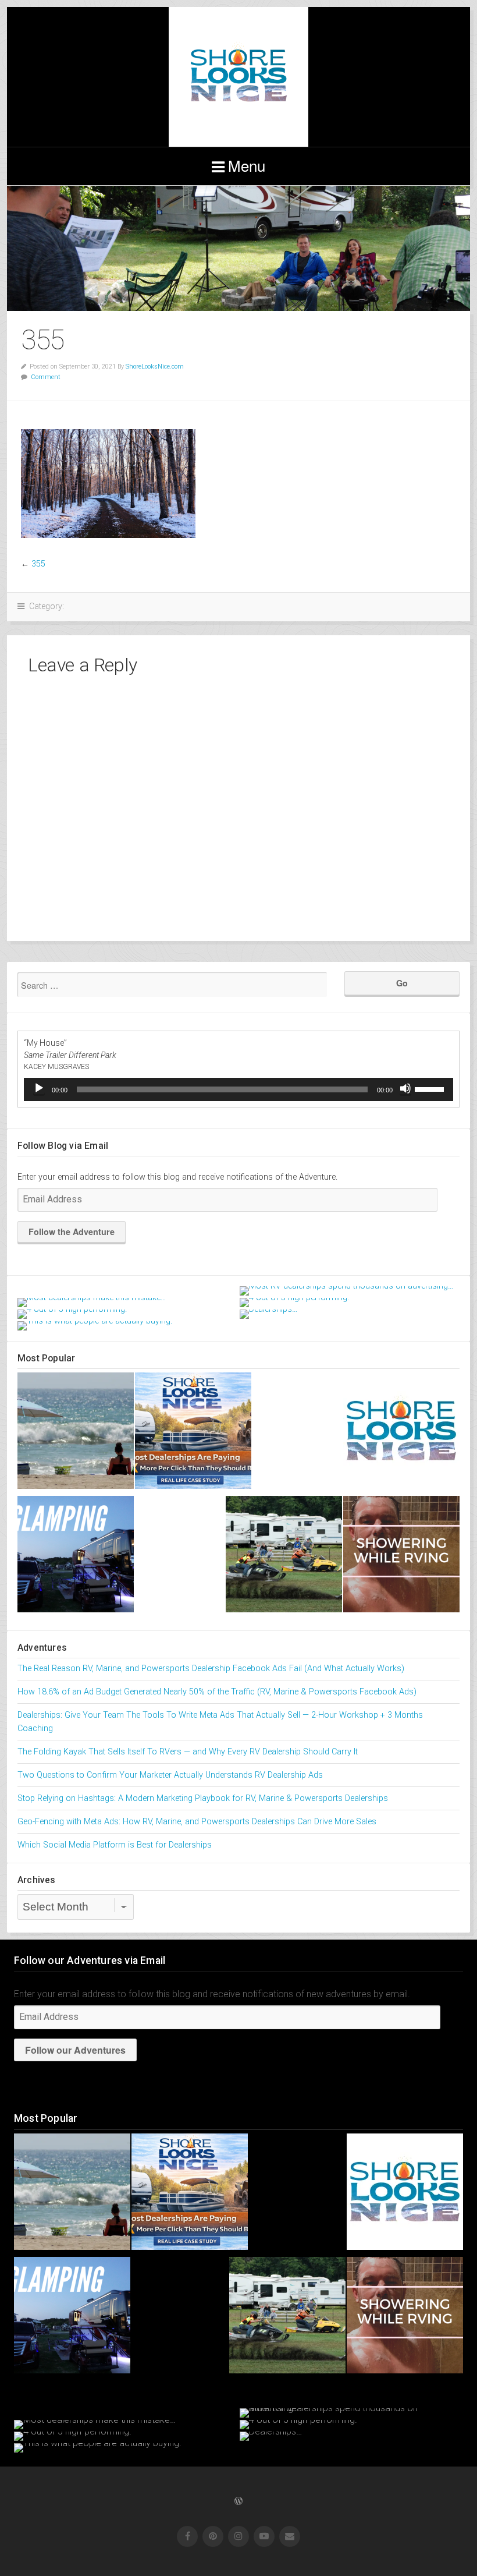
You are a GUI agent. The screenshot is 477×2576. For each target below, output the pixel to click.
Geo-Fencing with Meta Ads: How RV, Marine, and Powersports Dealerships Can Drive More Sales (197, 1822)
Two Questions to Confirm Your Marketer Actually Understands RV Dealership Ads (170, 1775)
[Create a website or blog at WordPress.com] (238, 2502)
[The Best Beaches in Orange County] (76, 1433)
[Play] (39, 1088)
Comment (46, 377)
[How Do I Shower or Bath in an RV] (401, 1556)
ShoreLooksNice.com (155, 367)
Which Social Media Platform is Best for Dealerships (115, 1845)
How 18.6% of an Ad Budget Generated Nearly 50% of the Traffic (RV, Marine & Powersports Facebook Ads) (217, 1692)
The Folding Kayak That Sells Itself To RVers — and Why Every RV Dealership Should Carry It (188, 1752)
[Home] (401, 1433)
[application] (238, 1089)
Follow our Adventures (75, 2050)
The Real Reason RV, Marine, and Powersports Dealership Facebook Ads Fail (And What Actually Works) (211, 1669)
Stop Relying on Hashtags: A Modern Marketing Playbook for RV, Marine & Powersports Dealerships (203, 1798)
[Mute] (405, 1088)
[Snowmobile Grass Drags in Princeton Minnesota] (284, 1556)
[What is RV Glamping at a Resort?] (76, 1556)
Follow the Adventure (72, 1232)
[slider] (431, 1088)
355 (38, 564)
